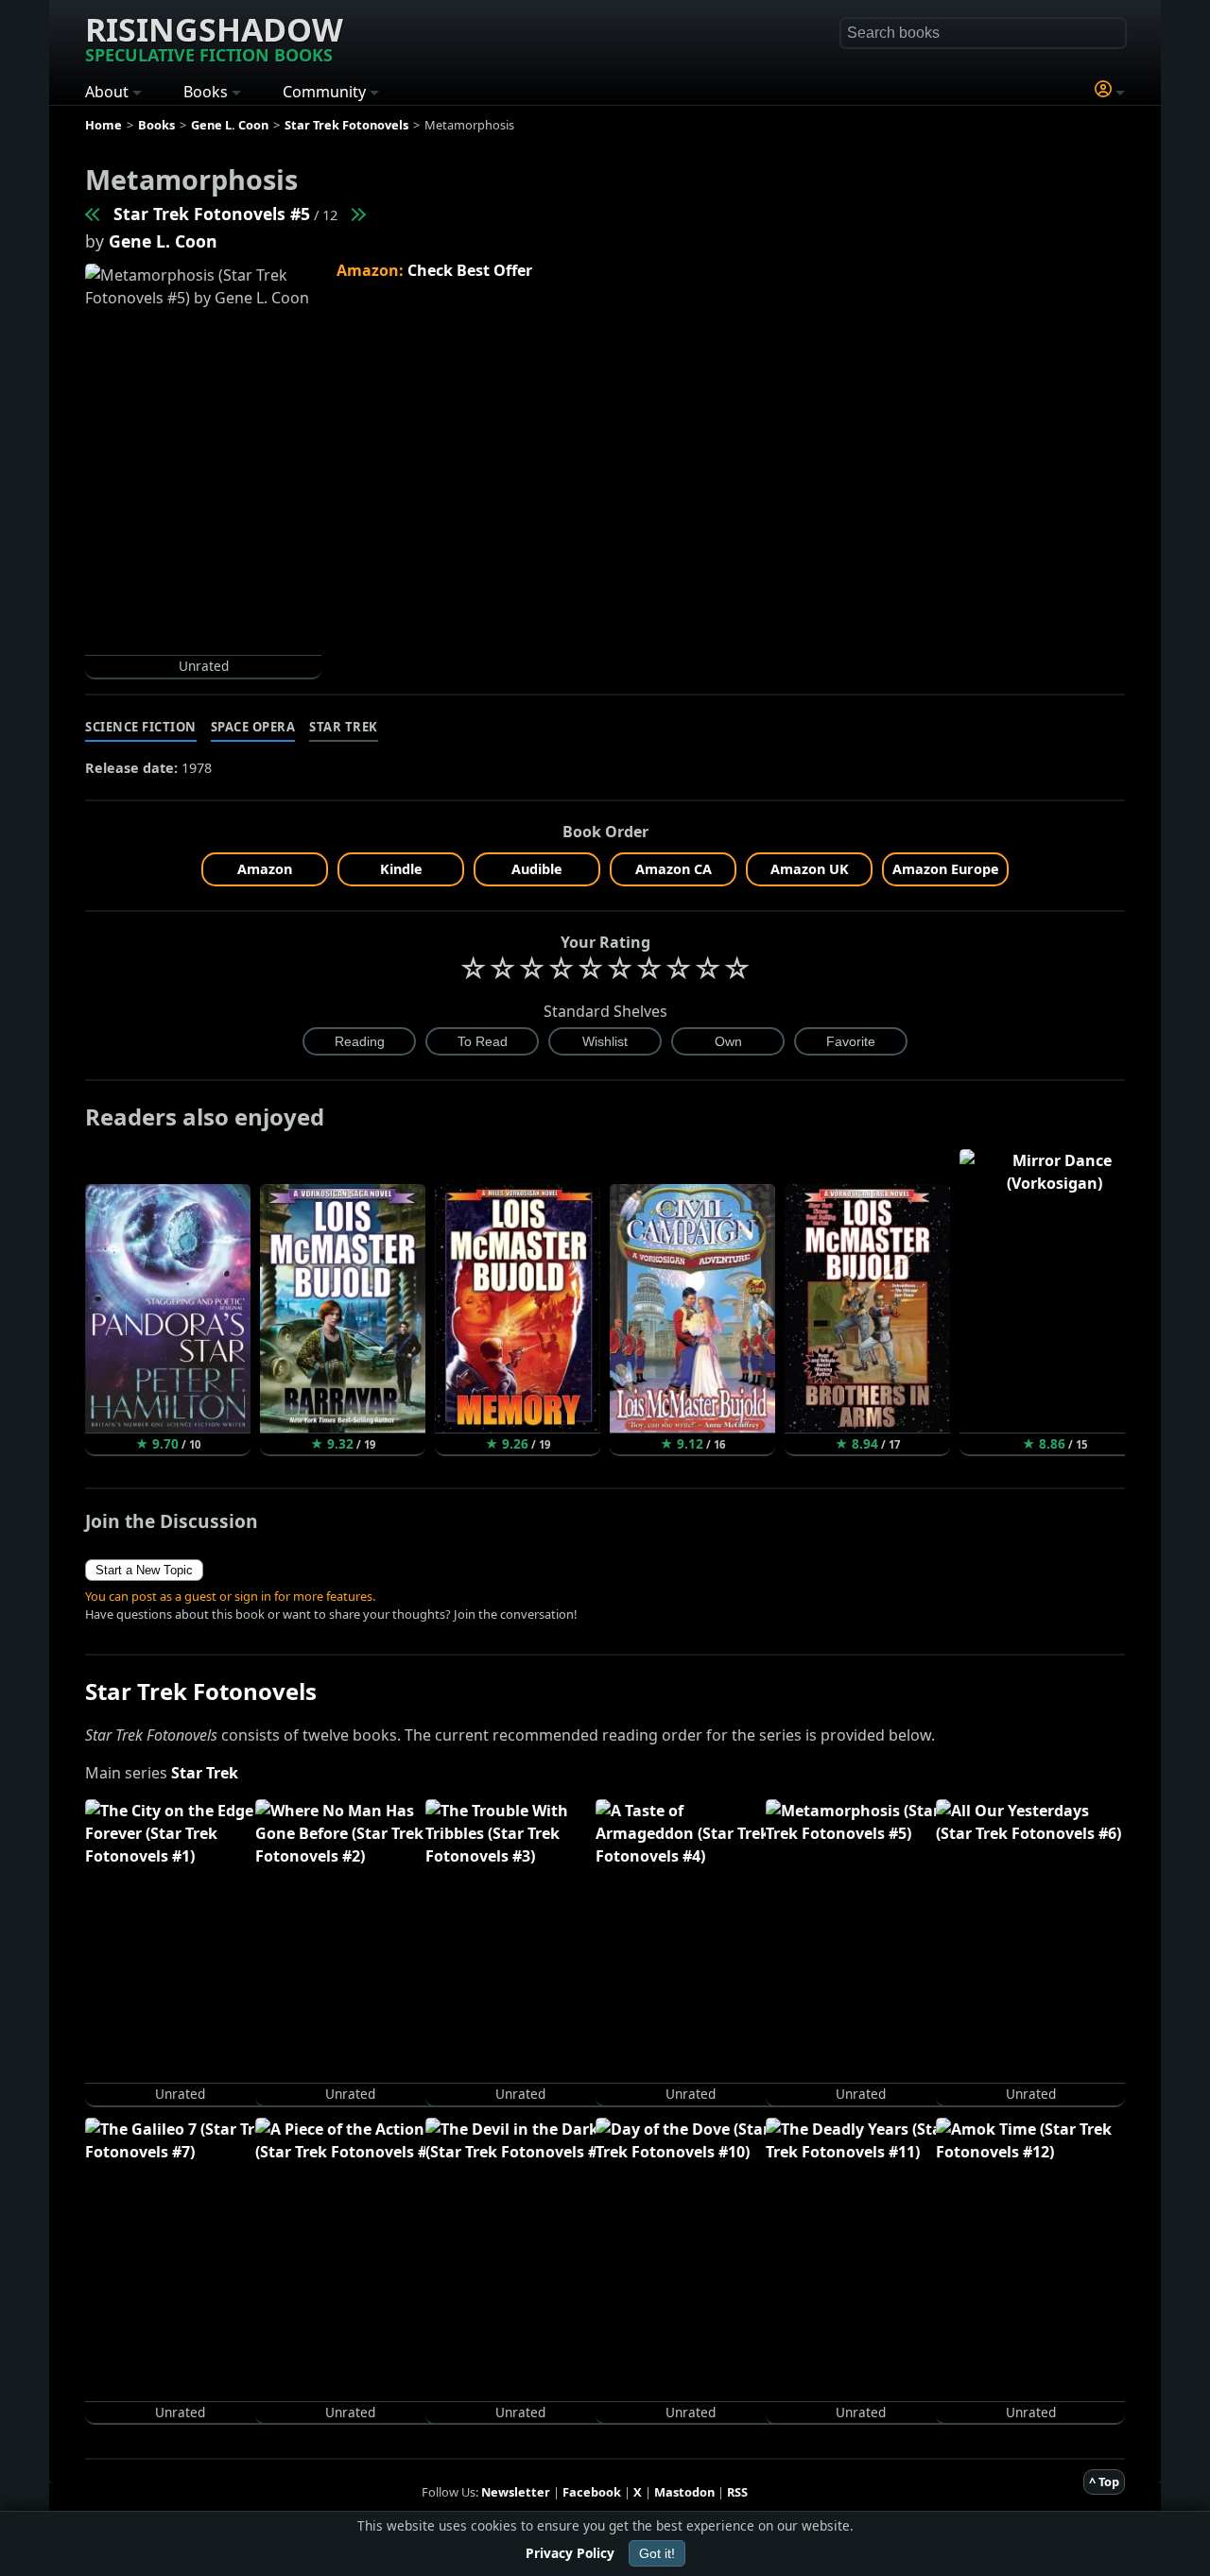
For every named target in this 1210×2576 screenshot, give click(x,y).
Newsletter (516, 2492)
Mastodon (684, 2492)
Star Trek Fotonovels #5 (212, 214)
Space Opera (253, 727)
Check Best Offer (470, 270)
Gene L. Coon (163, 241)
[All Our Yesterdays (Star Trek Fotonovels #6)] (357, 214)
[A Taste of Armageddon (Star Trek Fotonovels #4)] (94, 214)
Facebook (592, 2492)
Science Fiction (141, 727)
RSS (737, 2492)
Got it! (657, 2553)
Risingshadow (214, 37)
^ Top (1104, 2482)
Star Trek (344, 727)
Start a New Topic (144, 1570)
